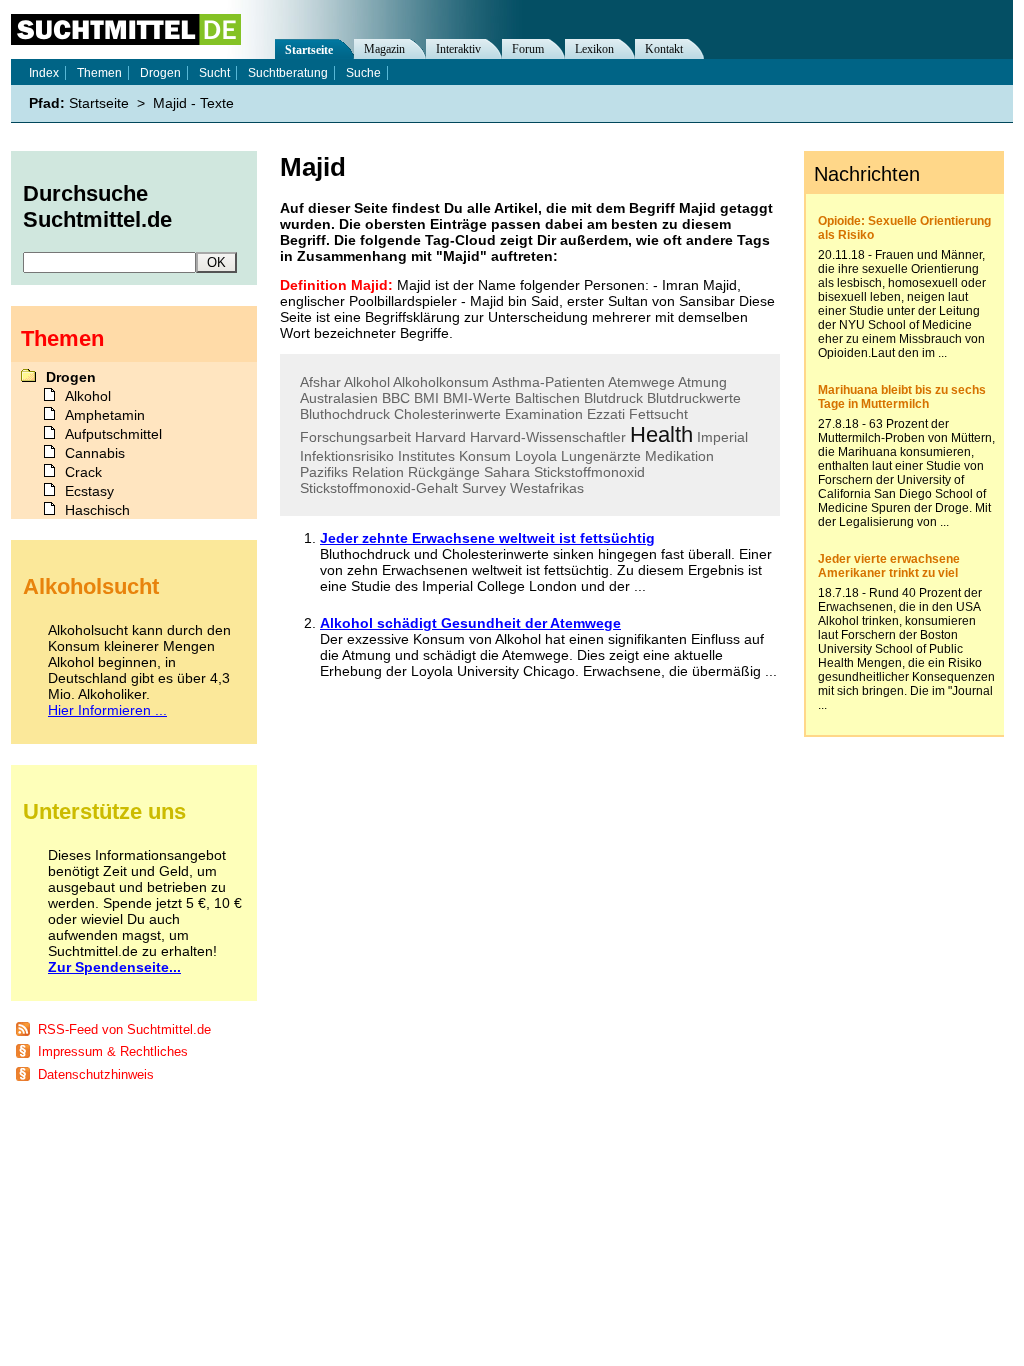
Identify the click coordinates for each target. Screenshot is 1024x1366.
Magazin (384, 49)
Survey (484, 488)
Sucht (214, 73)
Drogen (160, 73)
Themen (99, 73)
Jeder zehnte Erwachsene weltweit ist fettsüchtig (487, 538)
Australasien (339, 398)
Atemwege (641, 382)
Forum (528, 49)
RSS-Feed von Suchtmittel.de (124, 1029)
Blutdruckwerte (694, 398)
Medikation (679, 456)
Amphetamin (105, 415)
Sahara (507, 472)
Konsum (485, 456)
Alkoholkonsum (441, 382)
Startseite (309, 50)
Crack (83, 472)
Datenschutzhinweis (96, 1074)
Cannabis (95, 453)
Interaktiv (458, 49)
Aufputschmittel (113, 434)
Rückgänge (444, 472)
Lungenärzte (601, 456)
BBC (396, 398)
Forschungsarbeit (355, 437)
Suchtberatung (288, 73)
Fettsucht (658, 414)
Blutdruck (613, 398)
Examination (544, 414)
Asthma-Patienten (548, 382)
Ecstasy (89, 491)
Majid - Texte (193, 103)
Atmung (702, 382)
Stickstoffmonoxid (589, 472)
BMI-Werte (477, 398)
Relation (378, 472)
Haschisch (97, 510)
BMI (426, 398)
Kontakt (664, 49)
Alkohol (367, 382)
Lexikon (594, 49)
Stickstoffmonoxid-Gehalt (379, 488)
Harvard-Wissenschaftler (548, 437)
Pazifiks (324, 472)
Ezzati (606, 414)
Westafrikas (547, 488)
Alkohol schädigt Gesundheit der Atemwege (470, 623)
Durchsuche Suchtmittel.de (97, 206)
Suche (363, 73)
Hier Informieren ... (107, 710)
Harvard (440, 437)
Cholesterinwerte (447, 414)
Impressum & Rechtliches (113, 1051)
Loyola (536, 456)
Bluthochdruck (345, 414)
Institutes (426, 456)
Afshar (320, 382)
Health (661, 434)
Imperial (722, 437)
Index (44, 73)
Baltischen (547, 398)
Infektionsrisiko (347, 456)
